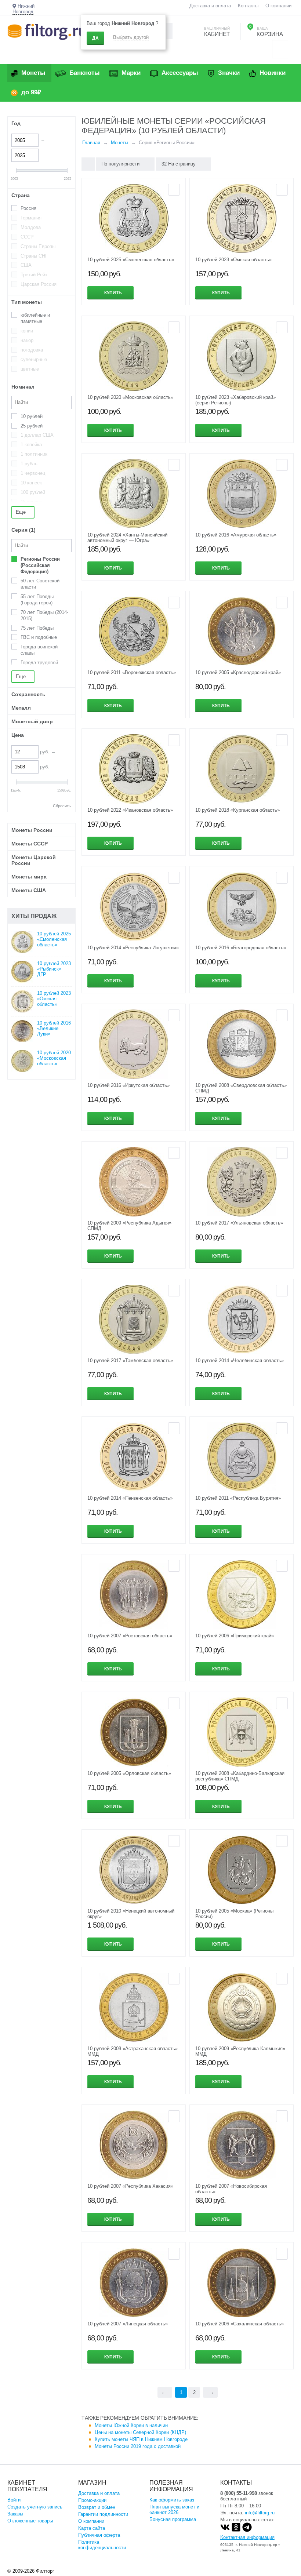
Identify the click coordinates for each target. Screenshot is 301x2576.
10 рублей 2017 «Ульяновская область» (239, 1223)
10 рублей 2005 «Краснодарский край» (238, 672)
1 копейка (31, 445)
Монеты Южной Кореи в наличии (131, 2425)
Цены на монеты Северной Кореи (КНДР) (140, 2432)
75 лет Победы (37, 628)
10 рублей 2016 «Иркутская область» (128, 1085)
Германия (31, 218)
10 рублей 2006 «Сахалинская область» (240, 2324)
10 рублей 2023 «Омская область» (233, 260)
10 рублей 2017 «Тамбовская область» (130, 1360)
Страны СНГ (34, 256)
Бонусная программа (173, 2519)
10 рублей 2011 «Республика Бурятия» (238, 1498)
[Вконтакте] (225, 2530)
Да (95, 38)
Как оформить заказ (172, 2500)
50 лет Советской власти (40, 584)
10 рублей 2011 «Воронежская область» (132, 672)
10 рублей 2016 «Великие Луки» (54, 1028)
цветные (30, 369)
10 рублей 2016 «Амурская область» (236, 535)
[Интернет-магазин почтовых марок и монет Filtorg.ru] (47, 31)
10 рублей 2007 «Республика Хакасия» (130, 2186)
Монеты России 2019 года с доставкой (138, 2446)
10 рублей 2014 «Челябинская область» (240, 1360)
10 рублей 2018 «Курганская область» (237, 810)
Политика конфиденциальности (102, 2545)
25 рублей (32, 426)
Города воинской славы (39, 650)
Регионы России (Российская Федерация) (40, 565)
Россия (28, 208)
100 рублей (33, 492)
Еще (21, 512)
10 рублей (32, 416)
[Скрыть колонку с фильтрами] (88, 164)
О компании (278, 6)
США (26, 265)
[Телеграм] (247, 2530)
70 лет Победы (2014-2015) (44, 615)
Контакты (248, 6)
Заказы (15, 2514)
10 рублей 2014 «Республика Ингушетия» (133, 948)
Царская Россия (39, 284)
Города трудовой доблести (39, 666)
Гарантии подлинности (103, 2514)
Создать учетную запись (35, 2507)
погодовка (32, 350)
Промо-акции (92, 2500)
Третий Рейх (34, 275)
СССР (27, 237)
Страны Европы (38, 246)
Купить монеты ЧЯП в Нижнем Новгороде (141, 2439)
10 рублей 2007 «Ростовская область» (130, 1636)
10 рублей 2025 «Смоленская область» (131, 260)
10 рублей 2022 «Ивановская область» (130, 810)
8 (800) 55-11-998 (239, 2493)
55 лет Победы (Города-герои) (37, 600)
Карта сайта (92, 2528)
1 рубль (29, 464)
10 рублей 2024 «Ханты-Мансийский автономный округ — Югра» (127, 538)
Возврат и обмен (97, 2507)
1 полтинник (34, 454)
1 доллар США (37, 435)
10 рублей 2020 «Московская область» (130, 397)
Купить (113, 293)
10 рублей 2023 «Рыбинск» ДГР (54, 969)
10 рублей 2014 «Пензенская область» (130, 1498)
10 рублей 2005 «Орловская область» (129, 1773)
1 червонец (33, 473)
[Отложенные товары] (280, 49)
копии (27, 331)
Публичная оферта (99, 2535)
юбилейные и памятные (35, 318)
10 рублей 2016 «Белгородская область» (241, 948)
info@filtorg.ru (260, 2513)
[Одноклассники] (236, 2530)
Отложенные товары (30, 2521)
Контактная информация (247, 2537)
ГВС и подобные (39, 637)
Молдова (31, 227)
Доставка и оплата (210, 6)
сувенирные (34, 359)
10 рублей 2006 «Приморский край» (235, 1636)
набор (27, 340)
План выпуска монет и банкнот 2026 (174, 2510)
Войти (14, 2500)
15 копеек (31, 502)
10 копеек (31, 483)
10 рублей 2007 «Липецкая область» (128, 2324)
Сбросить (62, 806)
